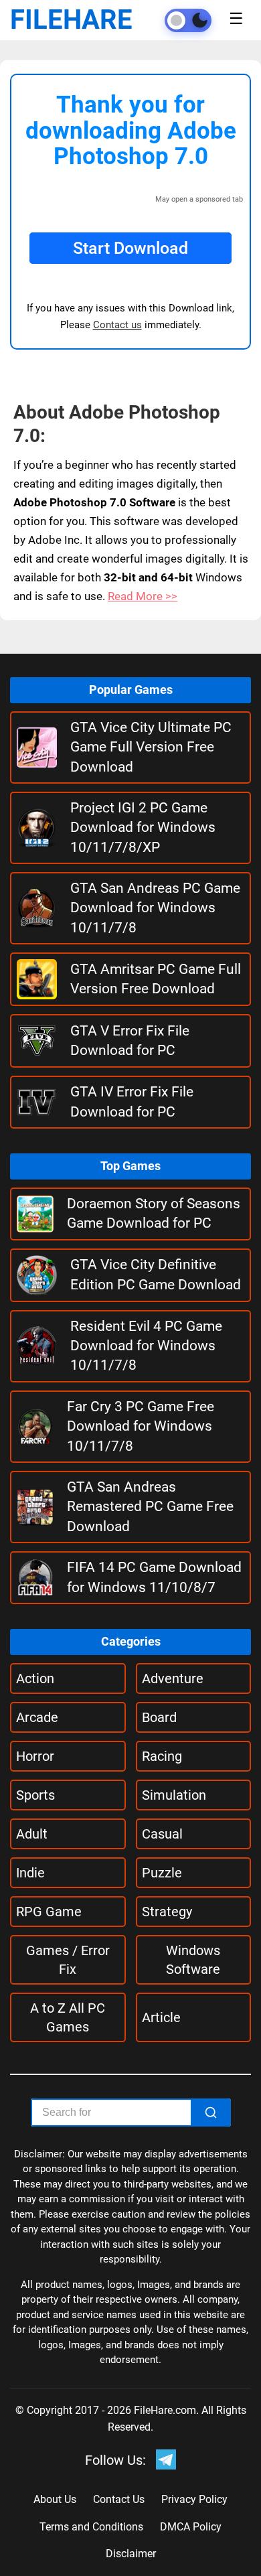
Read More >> (143, 596)
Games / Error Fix (68, 1960)
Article (161, 2017)
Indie (30, 1873)
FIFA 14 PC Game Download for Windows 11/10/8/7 (154, 1577)
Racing (162, 1756)
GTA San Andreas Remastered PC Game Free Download (150, 1507)
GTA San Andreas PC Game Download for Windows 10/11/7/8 (155, 908)
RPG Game (49, 1912)
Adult (32, 1834)
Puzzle (162, 1873)
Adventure (173, 1678)
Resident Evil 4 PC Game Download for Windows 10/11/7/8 (146, 1346)
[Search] (211, 2113)
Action (35, 1678)
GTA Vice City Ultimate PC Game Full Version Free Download (151, 747)
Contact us (117, 325)
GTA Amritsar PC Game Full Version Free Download (156, 979)
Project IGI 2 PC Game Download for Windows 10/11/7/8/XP (143, 828)
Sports (35, 1795)
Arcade (37, 1717)
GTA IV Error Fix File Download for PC (132, 1101)
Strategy (167, 1912)
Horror (35, 1756)
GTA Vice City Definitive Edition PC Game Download (156, 1274)
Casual (162, 1834)
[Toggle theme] (188, 20)
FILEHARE (71, 20)
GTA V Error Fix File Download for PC (130, 1041)
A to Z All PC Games (68, 2017)
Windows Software (193, 1960)
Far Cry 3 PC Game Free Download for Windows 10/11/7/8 (141, 1426)
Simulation (174, 1795)
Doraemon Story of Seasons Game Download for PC (154, 1213)
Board (159, 1717)
